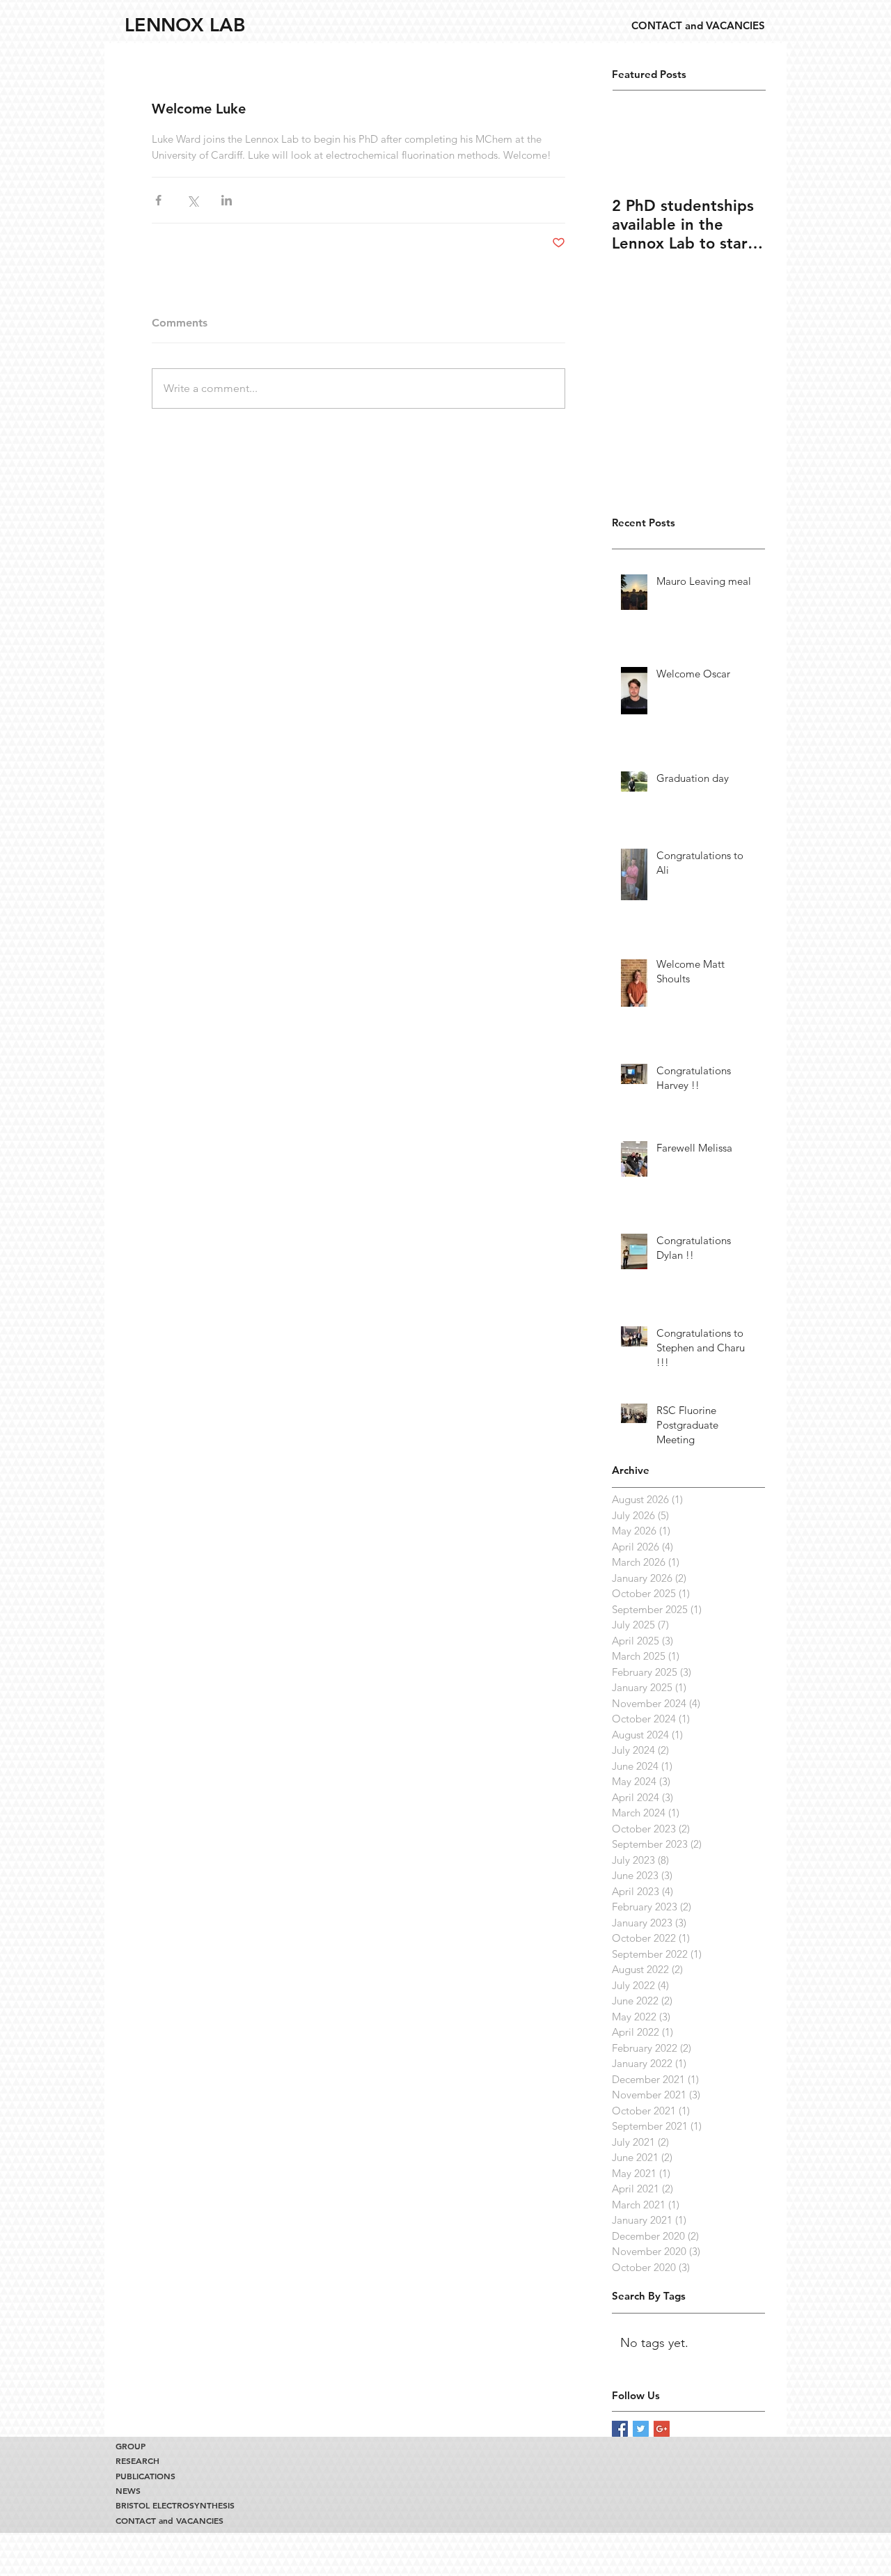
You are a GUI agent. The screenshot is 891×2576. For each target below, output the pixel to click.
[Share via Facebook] (158, 200)
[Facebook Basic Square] (620, 2429)
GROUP (131, 2446)
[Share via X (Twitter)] (192, 200)
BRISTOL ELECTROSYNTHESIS (171, 2505)
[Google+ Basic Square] (662, 2429)
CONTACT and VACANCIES (169, 2521)
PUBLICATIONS (145, 2476)
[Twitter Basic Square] (641, 2429)
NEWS (128, 2491)
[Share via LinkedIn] (227, 200)
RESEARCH (137, 2461)
